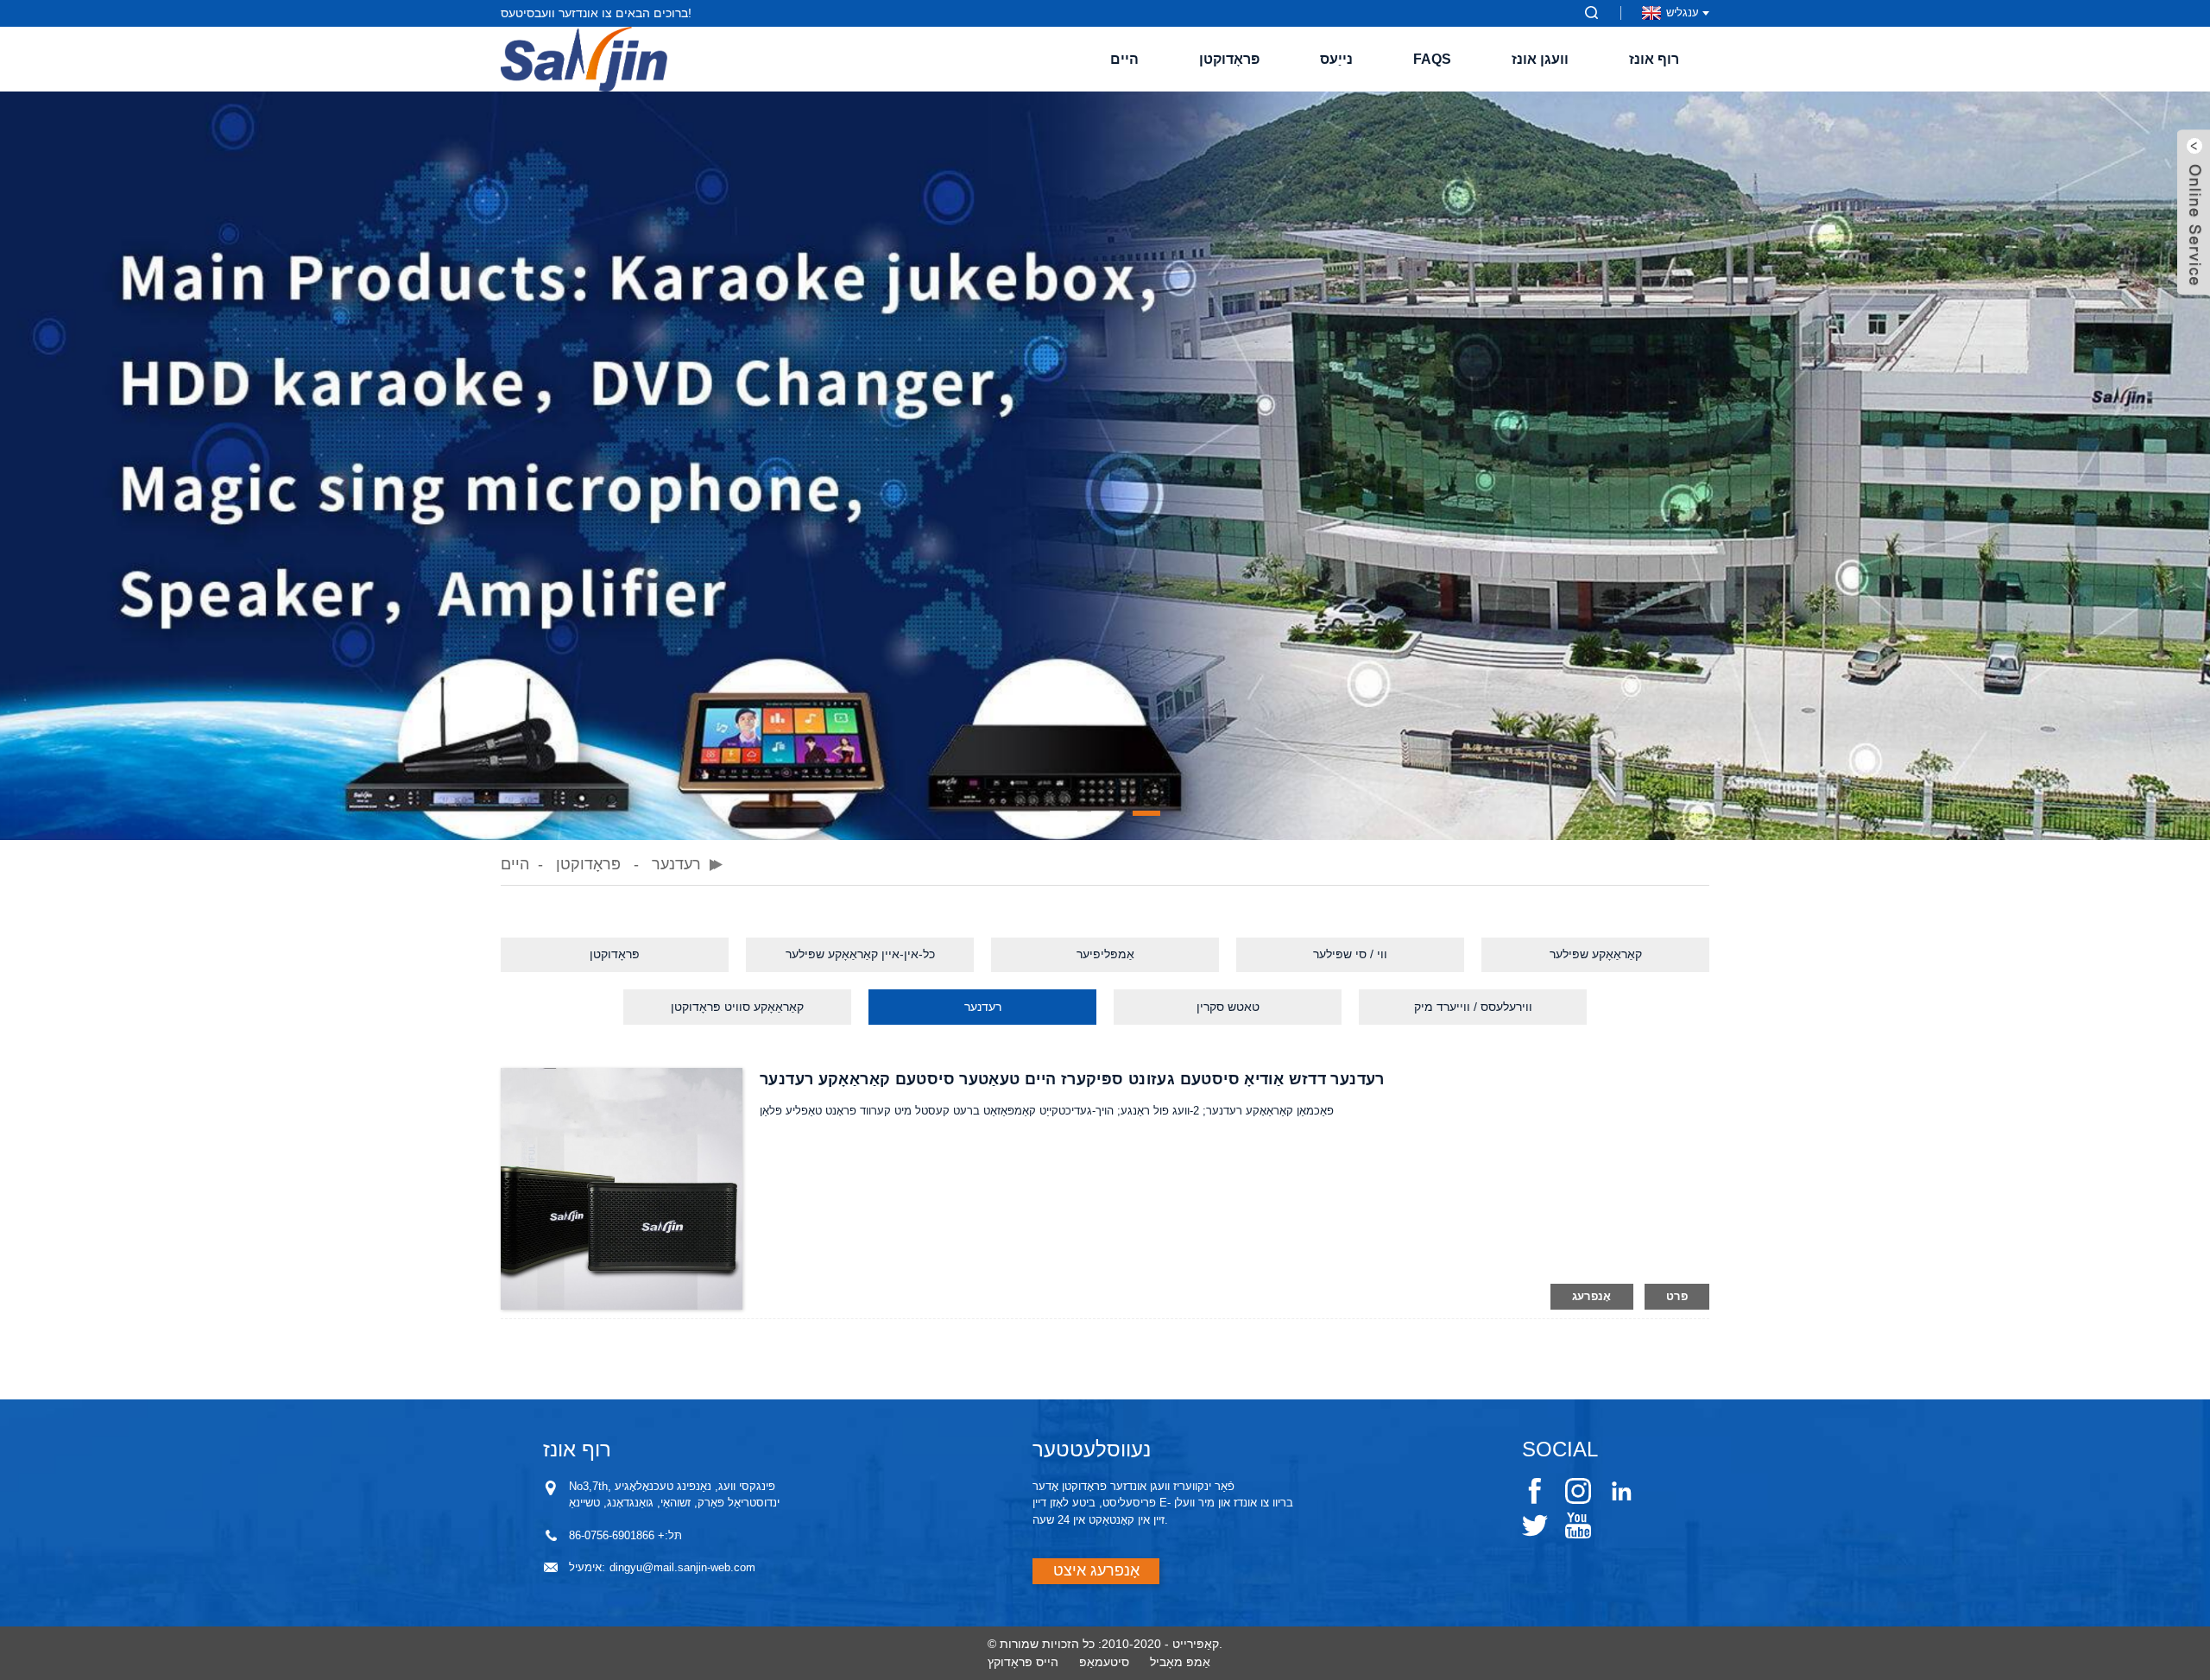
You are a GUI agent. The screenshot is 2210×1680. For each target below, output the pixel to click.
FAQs (1432, 59)
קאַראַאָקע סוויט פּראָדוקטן (737, 1007)
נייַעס (1336, 59)
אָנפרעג (1592, 1296)
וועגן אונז (1540, 59)
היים (1124, 59)
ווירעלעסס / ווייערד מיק (1473, 1007)
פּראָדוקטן (1229, 59)
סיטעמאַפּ (1104, 1662)
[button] (1064, 813)
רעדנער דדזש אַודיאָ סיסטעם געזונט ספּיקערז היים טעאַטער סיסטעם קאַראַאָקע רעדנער (1072, 1079)
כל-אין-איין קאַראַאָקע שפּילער (860, 954)
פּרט (1677, 1296)
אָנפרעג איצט (1096, 1570)
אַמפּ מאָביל (1180, 1662)
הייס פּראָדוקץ (1023, 1662)
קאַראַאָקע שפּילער (1596, 954)
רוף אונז (1654, 59)
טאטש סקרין (1228, 1007)
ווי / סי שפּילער (1350, 954)
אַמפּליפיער (1105, 954)
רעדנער (676, 864)
